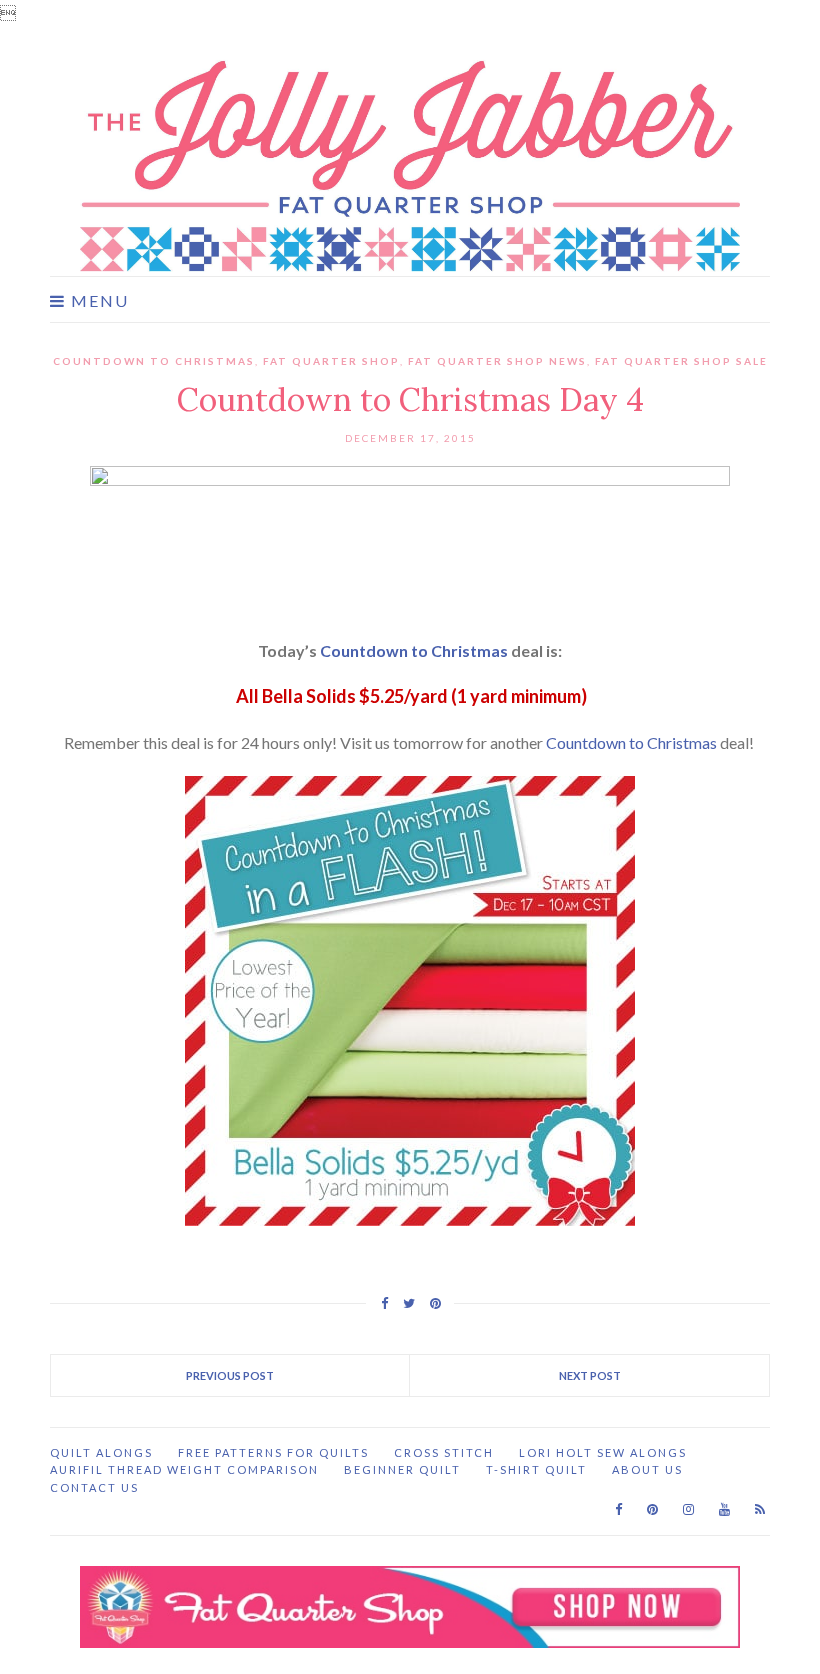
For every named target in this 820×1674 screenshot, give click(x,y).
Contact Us (94, 1487)
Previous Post (230, 1375)
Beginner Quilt (402, 1469)
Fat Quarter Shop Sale (681, 361)
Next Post (590, 1375)
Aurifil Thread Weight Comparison (184, 1469)
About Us (647, 1469)
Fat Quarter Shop (331, 361)
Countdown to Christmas (154, 361)
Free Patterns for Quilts (273, 1452)
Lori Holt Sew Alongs (603, 1452)
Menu (97, 301)
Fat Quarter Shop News (497, 361)
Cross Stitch (444, 1452)
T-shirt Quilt (536, 1469)
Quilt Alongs (101, 1452)
